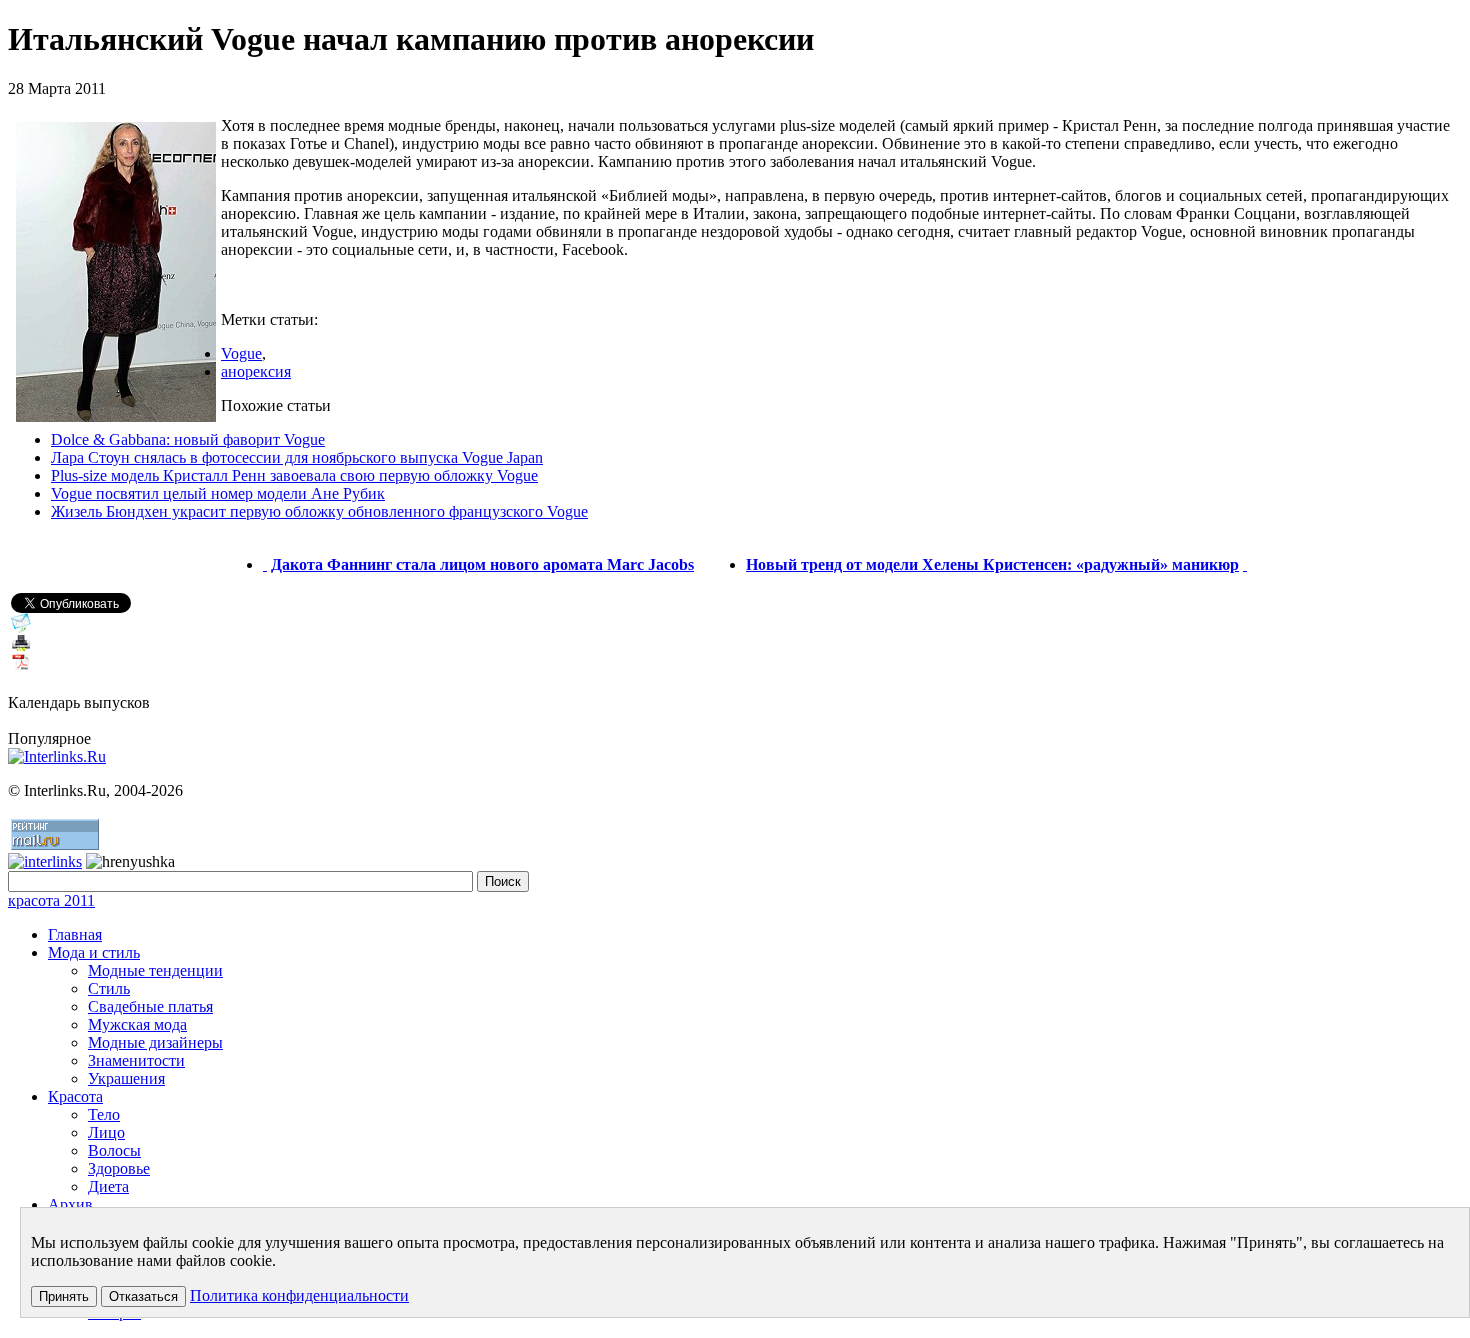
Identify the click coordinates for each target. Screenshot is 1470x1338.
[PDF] (21, 667)
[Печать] (21, 647)
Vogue (241, 353)
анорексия (256, 371)
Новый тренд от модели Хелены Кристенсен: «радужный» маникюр (992, 564)
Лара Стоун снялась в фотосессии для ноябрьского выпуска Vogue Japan (297, 457)
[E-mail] (21, 627)
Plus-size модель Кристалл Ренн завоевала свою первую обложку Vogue (294, 475)
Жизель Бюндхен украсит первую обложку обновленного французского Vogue (319, 511)
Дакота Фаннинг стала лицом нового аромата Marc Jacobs (482, 564)
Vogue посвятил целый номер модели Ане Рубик (218, 493)
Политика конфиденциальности (299, 1295)
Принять (64, 1296)
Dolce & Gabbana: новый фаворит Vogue (188, 439)
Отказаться (143, 1296)
